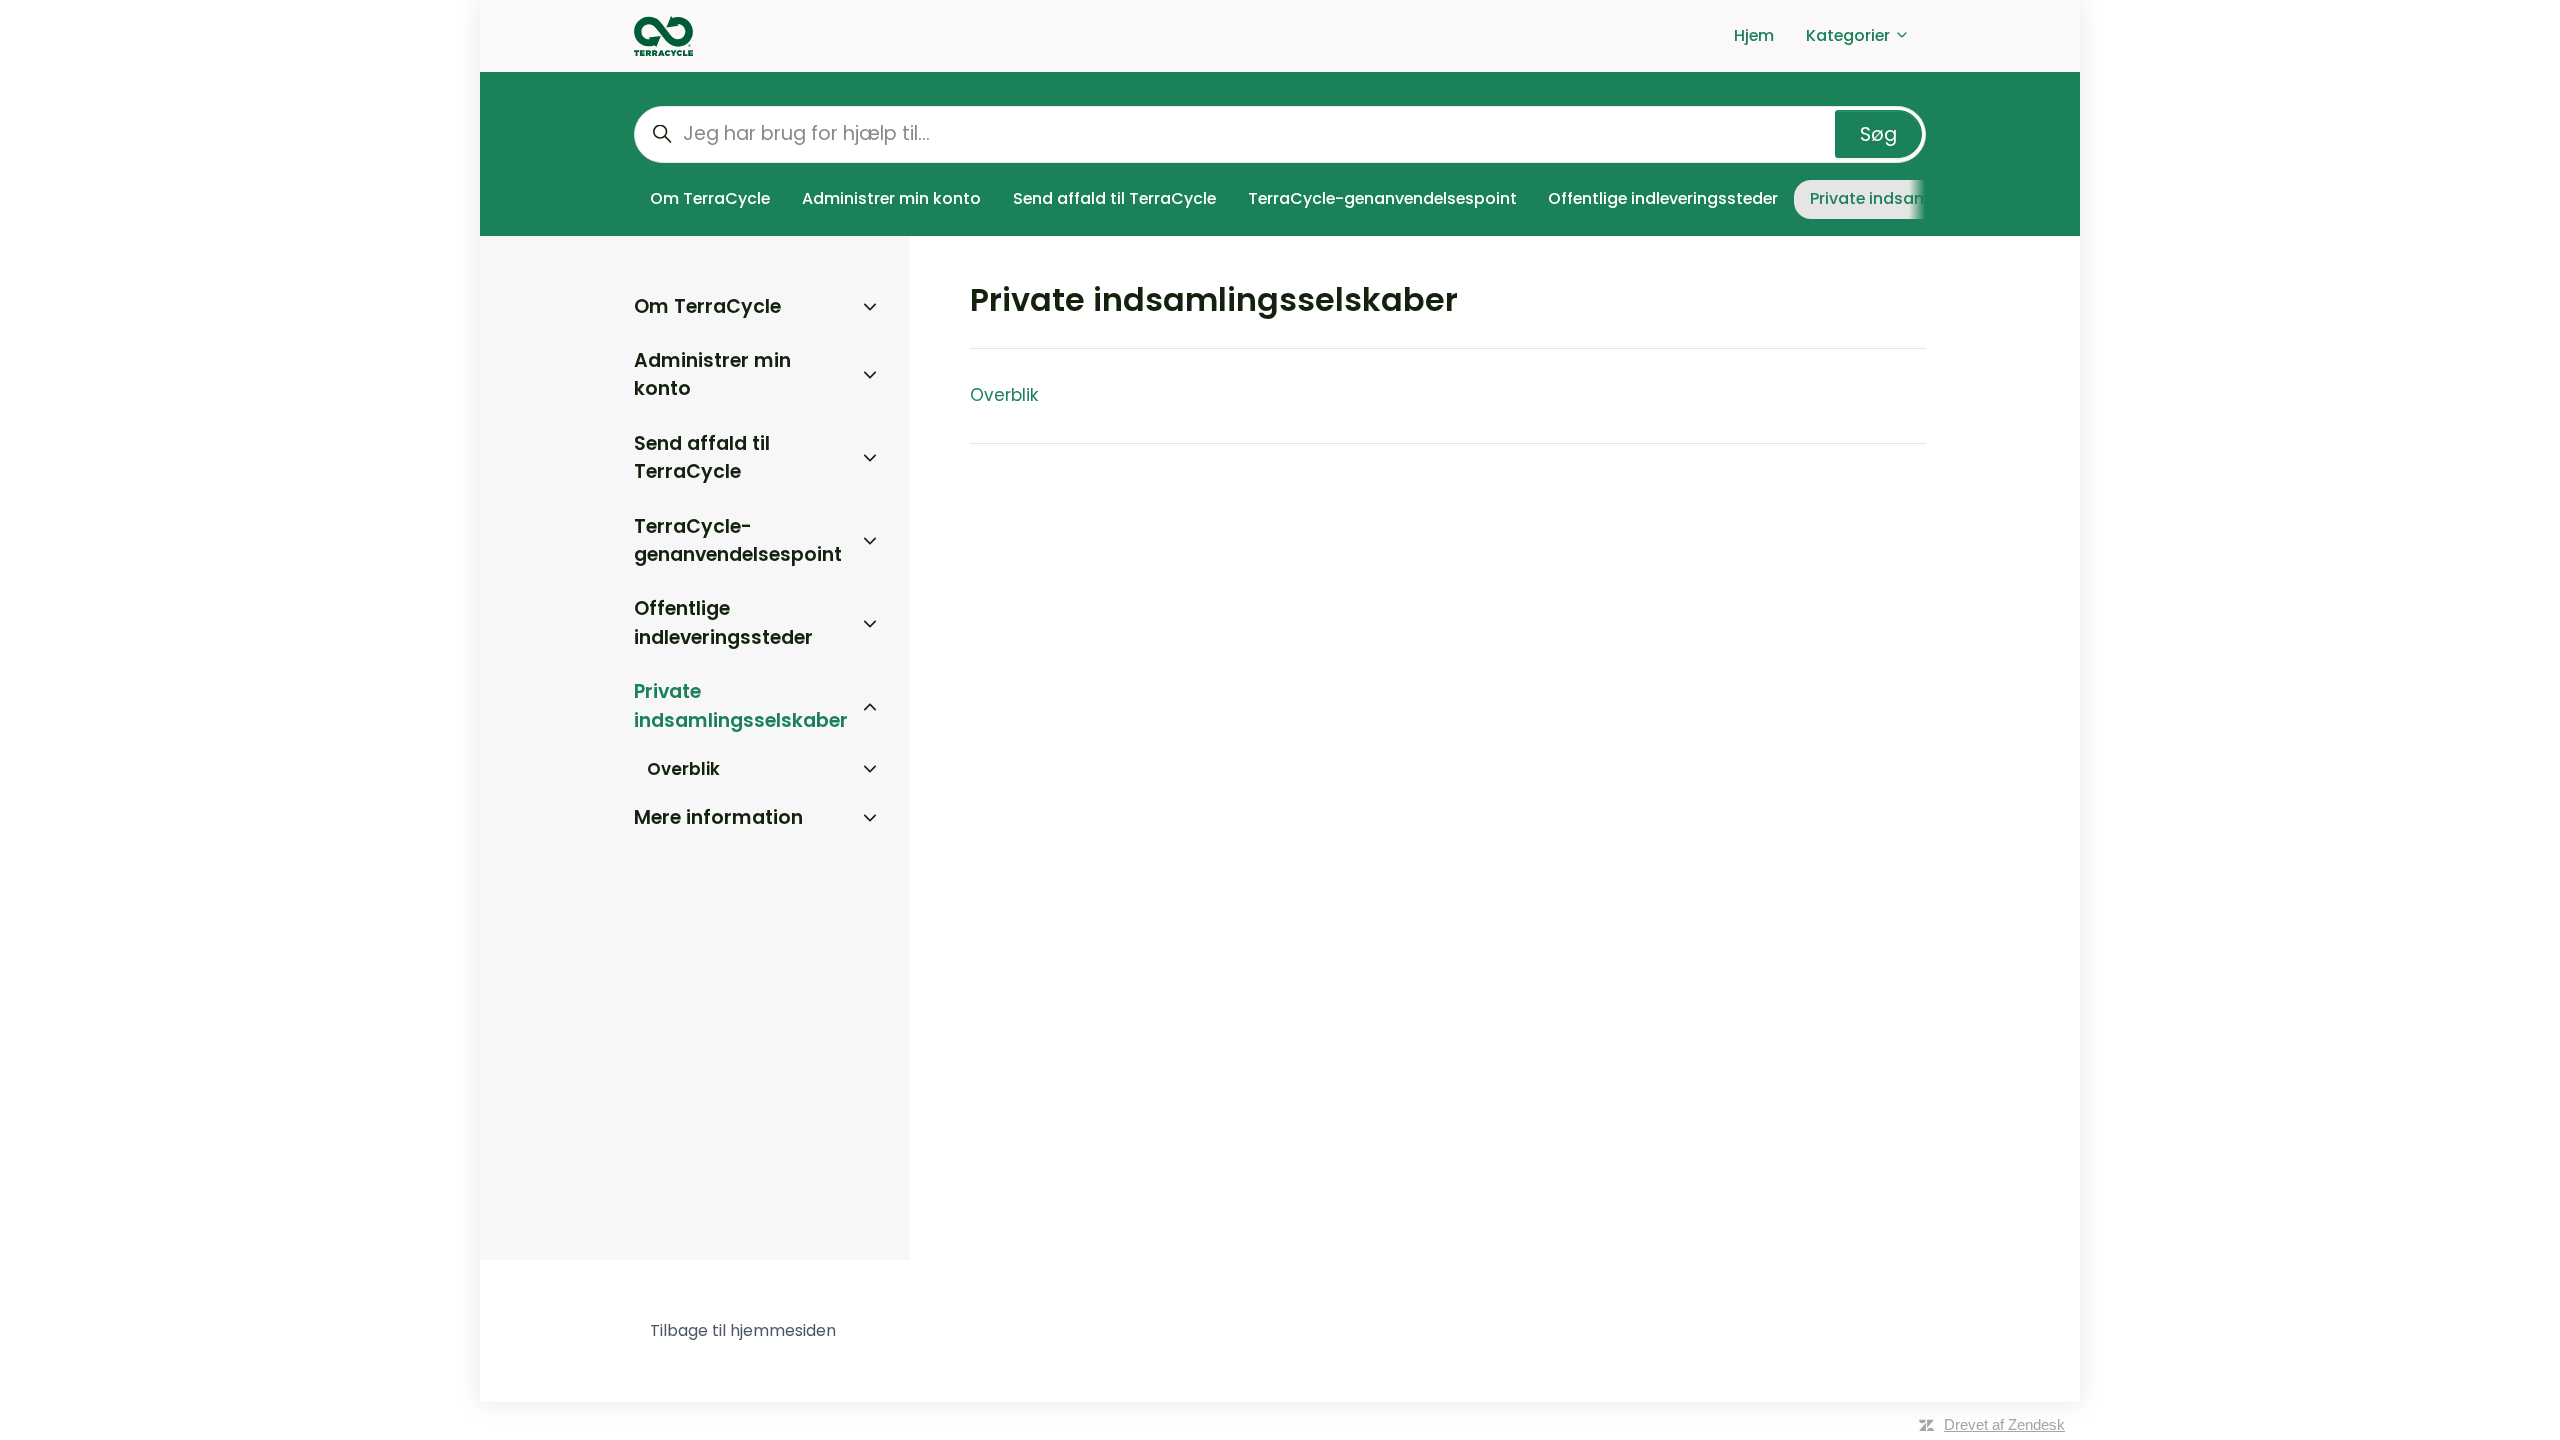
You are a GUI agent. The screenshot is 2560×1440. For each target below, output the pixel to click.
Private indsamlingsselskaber (741, 706)
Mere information (718, 817)
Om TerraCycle (710, 198)
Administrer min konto (891, 198)
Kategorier (1850, 35)
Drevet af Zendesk (2004, 1424)
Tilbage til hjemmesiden (743, 1330)
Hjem (1754, 35)
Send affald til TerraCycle (1114, 198)
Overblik (1004, 395)
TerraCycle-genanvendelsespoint (1382, 198)
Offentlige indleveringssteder (1663, 198)
